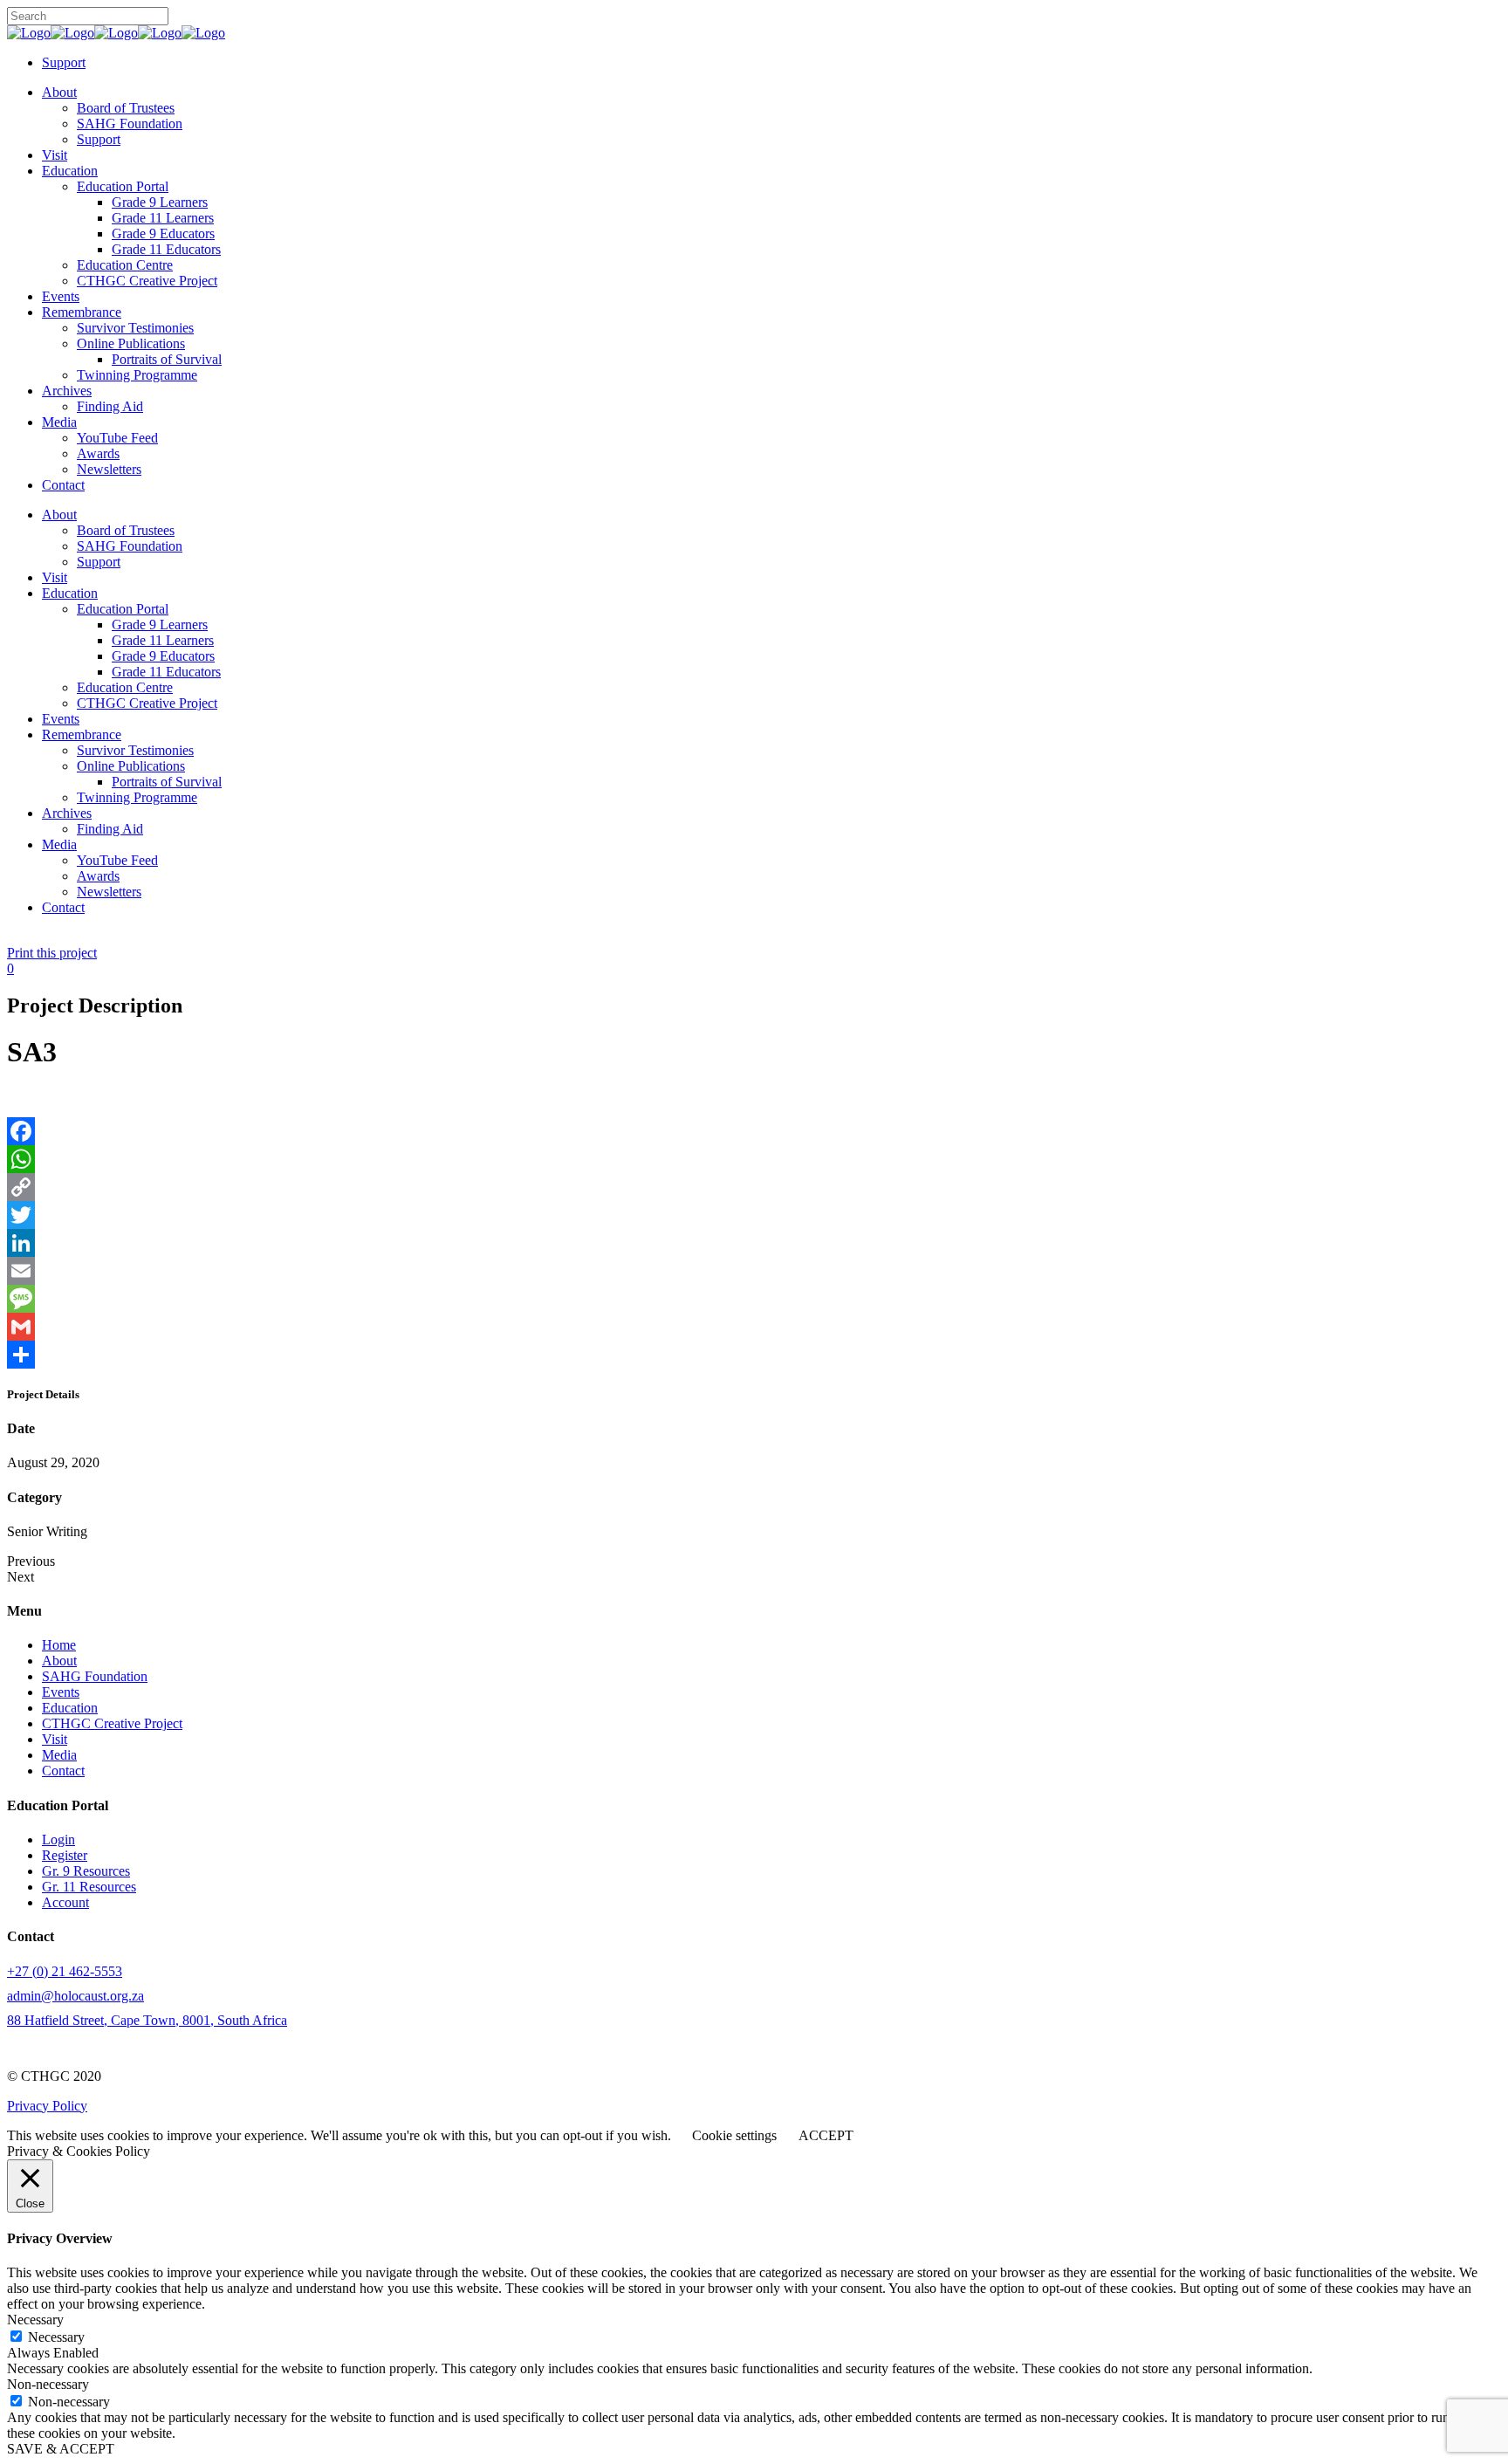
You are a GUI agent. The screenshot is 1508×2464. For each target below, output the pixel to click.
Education (70, 1708)
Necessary (56, 2337)
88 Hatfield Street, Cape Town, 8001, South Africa (147, 2020)
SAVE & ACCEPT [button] (61, 2449)
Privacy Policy (47, 2106)
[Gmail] (754, 1327)
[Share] (754, 1355)
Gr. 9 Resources (86, 1871)
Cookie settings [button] (734, 2135)
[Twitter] (754, 1215)
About (59, 1661)
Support (64, 62)
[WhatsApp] (754, 1159)
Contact (63, 1771)
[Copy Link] (754, 1187)
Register (65, 1855)
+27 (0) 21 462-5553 (65, 1971)
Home (59, 1645)
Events (61, 1692)
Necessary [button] (35, 2320)
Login (58, 1839)
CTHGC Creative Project (112, 1723)
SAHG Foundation (95, 1676)
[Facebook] (754, 1131)
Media (59, 1755)
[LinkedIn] (754, 1243)
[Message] (754, 1299)
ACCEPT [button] (826, 2135)
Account (65, 1902)
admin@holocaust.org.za (75, 1996)
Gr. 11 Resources (89, 1887)
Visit (55, 1739)
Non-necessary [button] (48, 2384)
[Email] (754, 1271)
